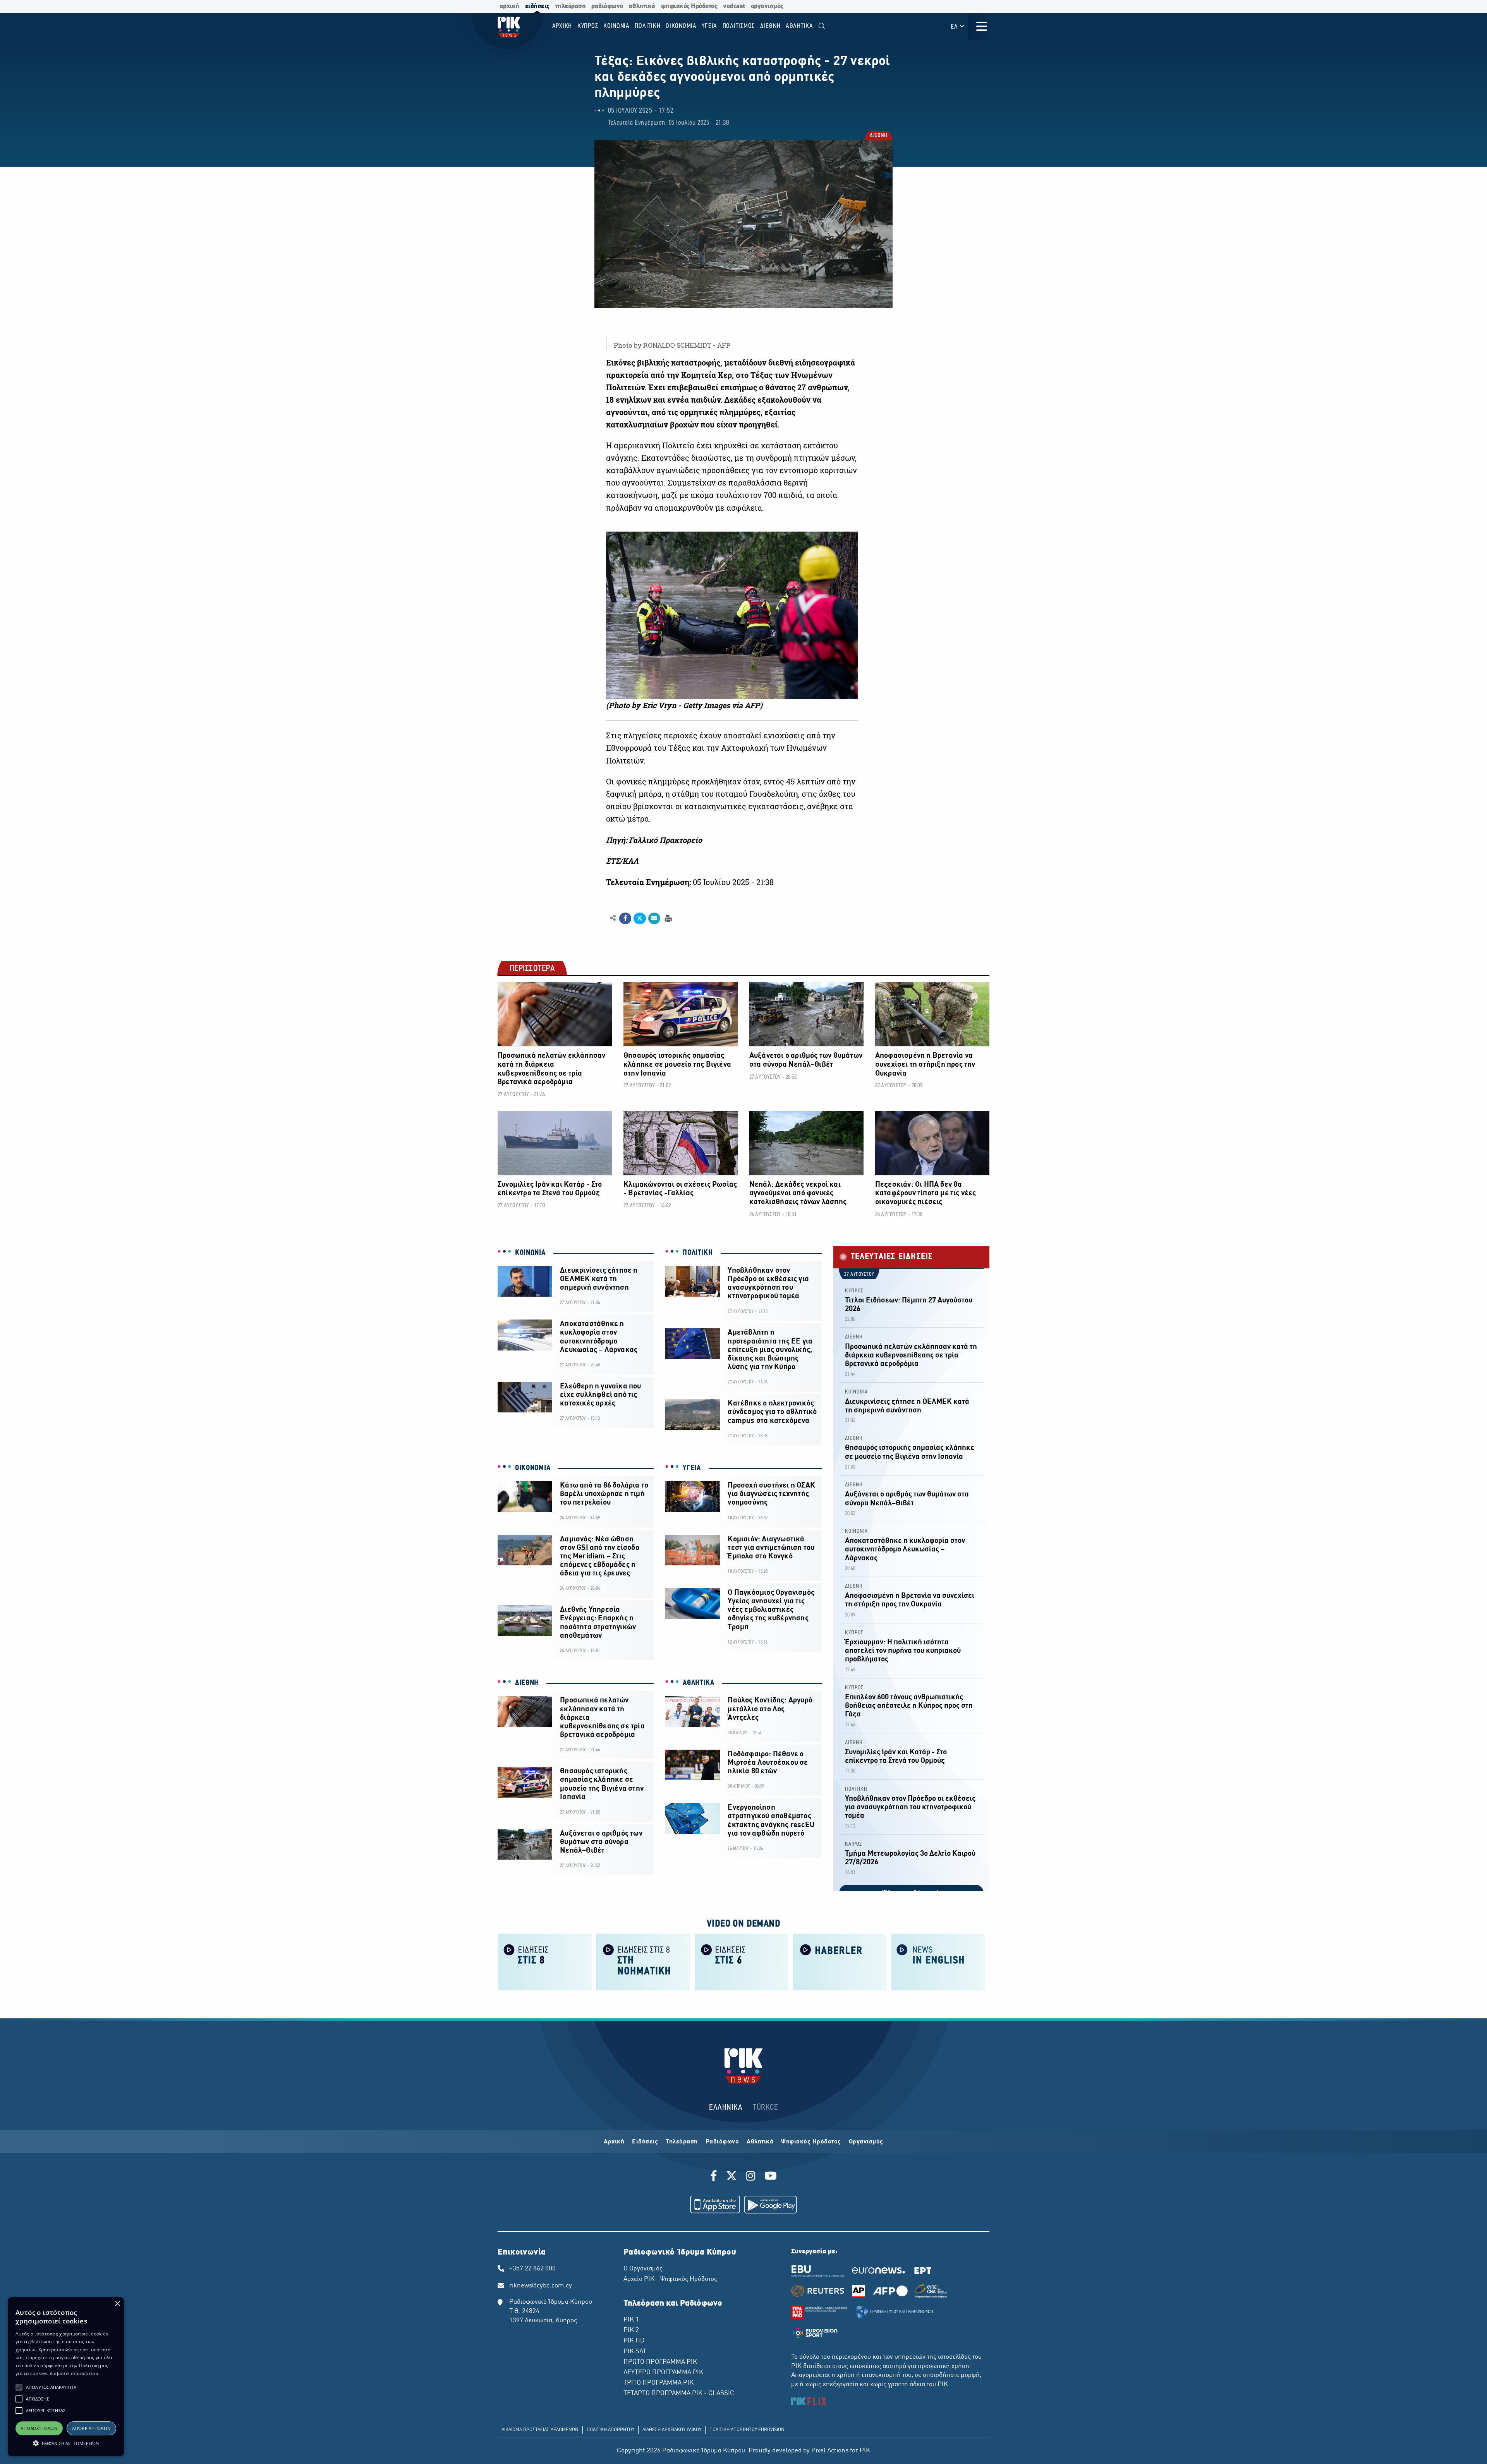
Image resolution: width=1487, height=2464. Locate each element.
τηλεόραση (571, 6)
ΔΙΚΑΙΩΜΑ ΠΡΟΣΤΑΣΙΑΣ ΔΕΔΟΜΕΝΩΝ (540, 2430)
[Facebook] (715, 2177)
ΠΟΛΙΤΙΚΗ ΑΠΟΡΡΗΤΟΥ (610, 2430)
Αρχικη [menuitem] (562, 26)
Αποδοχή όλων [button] (39, 2428)
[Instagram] (751, 2177)
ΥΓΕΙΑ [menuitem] (709, 26)
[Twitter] (731, 2177)
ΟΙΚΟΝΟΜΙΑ (533, 1468)
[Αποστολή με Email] (654, 918)
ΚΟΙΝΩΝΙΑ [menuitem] (616, 26)
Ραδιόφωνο (722, 2142)
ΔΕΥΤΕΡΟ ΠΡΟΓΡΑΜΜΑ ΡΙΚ (663, 2373)
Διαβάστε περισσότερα (74, 2373)
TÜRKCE (765, 2108)
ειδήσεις (537, 6)
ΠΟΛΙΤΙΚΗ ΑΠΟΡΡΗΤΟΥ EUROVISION (747, 2430)
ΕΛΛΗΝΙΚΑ (726, 2108)
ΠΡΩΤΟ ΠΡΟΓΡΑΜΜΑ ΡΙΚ (660, 2362)
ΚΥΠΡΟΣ (854, 1291)
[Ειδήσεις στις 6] (742, 1961)
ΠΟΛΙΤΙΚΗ (698, 1253)
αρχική (509, 6)
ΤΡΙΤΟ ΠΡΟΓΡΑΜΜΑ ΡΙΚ (659, 2383)
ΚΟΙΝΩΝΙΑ (530, 1253)
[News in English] (938, 1961)
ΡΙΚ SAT (635, 2352)
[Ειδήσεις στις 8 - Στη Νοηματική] (643, 1961)
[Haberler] (840, 1961)
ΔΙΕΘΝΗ (878, 136)
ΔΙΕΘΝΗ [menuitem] (770, 26)
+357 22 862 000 (532, 2269)
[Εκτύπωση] (667, 918)
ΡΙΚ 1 (631, 2320)
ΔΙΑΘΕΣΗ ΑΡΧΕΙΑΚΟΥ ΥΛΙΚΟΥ (672, 2430)
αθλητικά (642, 6)
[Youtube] (771, 2177)
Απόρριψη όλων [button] (91, 2428)
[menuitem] (822, 27)
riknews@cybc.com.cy (541, 2286)
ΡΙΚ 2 (631, 2330)
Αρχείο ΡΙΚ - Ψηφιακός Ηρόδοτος (670, 2279)
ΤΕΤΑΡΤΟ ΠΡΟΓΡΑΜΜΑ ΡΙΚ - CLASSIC (679, 2394)
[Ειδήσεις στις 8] (545, 1961)
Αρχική (614, 2142)
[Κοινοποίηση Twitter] (640, 918)
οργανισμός (767, 6)
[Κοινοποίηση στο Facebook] (625, 918)
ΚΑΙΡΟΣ (853, 1844)
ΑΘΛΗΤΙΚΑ (699, 1683)
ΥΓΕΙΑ (692, 1468)
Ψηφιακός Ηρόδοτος (811, 2142)
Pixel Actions (830, 2451)
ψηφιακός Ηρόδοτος (689, 6)
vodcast (734, 6)
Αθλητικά (760, 2142)
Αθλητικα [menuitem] (799, 26)
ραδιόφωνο (607, 6)
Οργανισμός (866, 2142)
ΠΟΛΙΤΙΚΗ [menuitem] (647, 26)
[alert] (66, 2377)
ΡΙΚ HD (634, 2341)
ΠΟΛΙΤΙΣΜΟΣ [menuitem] (739, 26)
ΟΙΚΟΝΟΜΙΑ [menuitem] (681, 26)
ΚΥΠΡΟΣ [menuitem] (588, 26)
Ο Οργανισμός (643, 2269)
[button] (19, 2387)
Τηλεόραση (682, 2142)
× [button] (117, 2304)
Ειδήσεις (645, 2142)
